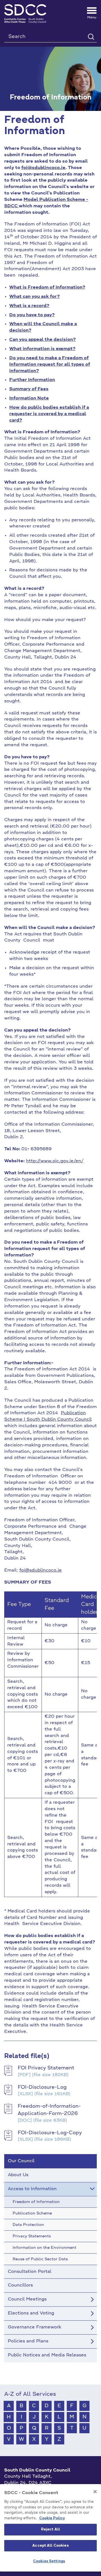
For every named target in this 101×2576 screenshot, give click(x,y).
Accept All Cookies (50, 2546)
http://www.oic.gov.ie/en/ (55, 1161)
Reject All (50, 2529)
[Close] (95, 2492)
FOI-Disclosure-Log (42, 2087)
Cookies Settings (49, 2561)
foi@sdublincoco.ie (43, 168)
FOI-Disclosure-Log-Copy (50, 2133)
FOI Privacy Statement (46, 2068)
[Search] (91, 36)
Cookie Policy (52, 2518)
